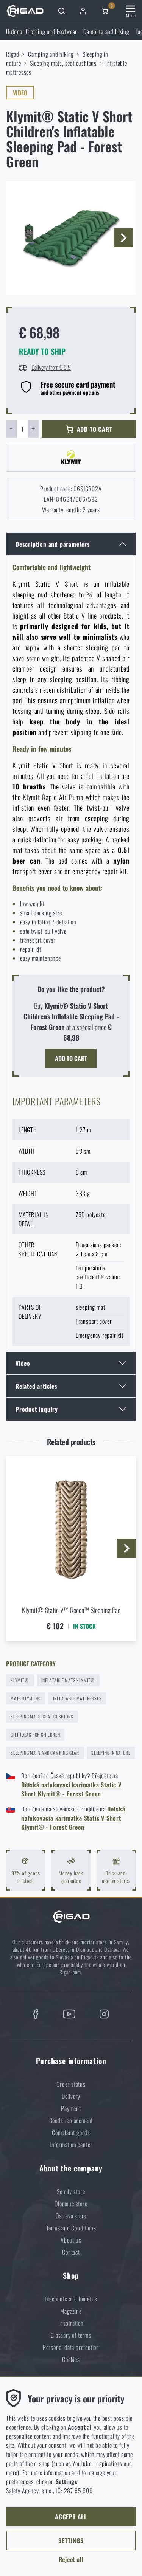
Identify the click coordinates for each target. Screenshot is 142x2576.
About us (71, 2240)
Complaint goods (71, 2132)
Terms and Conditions (71, 2228)
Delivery (71, 2096)
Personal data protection (71, 2347)
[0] (105, 11)
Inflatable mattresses (77, 1698)
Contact (71, 2252)
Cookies (71, 2359)
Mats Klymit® (26, 1698)
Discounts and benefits (71, 2299)
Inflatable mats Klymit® (68, 1680)
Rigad (13, 54)
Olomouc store (71, 2204)
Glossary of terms (71, 2335)
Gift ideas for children (35, 1735)
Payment (71, 2108)
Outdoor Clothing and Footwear (42, 31)
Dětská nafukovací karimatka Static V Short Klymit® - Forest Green (71, 1789)
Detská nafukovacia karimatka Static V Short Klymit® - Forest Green (73, 1818)
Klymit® (20, 1680)
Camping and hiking (106, 31)
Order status (71, 2084)
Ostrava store (71, 2216)
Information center (71, 2145)
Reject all (71, 2559)
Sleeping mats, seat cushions (63, 63)
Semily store (71, 2191)
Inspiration (71, 2323)
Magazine (71, 2311)
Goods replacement (71, 2120)
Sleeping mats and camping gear (45, 1753)
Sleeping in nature (111, 1753)
